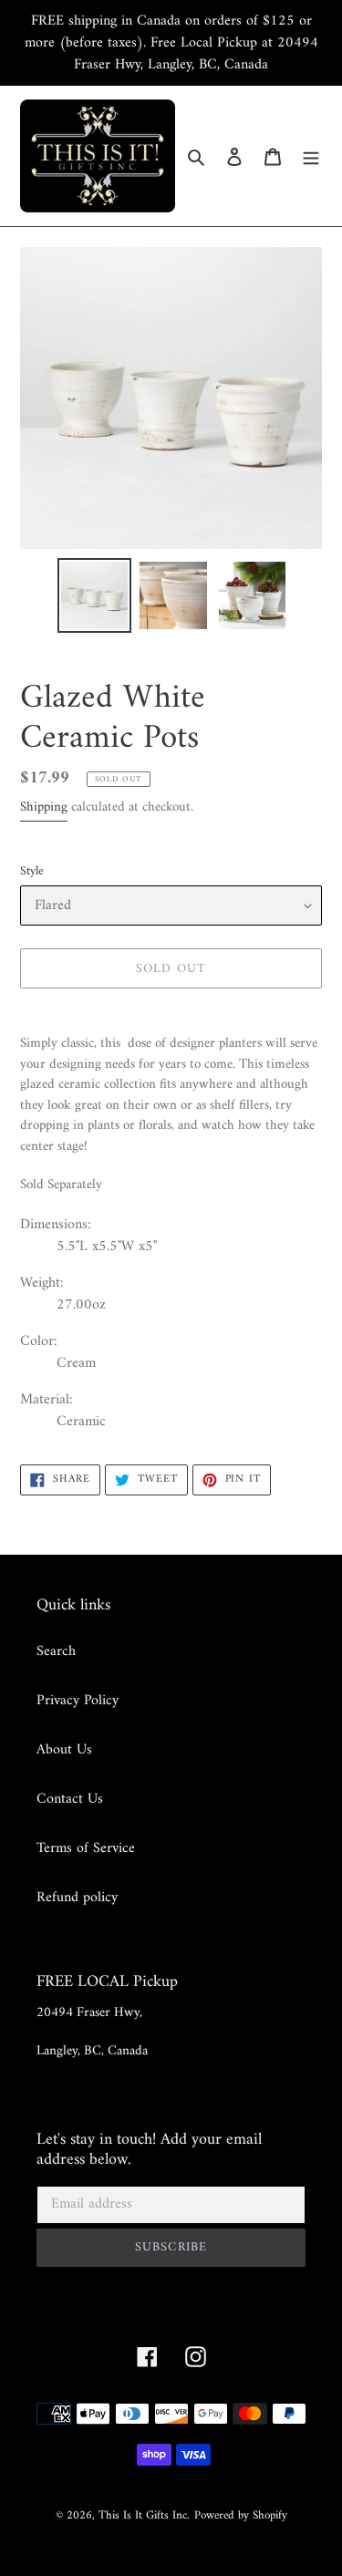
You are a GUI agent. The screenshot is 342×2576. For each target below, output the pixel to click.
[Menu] (311, 156)
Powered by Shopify (241, 2515)
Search (56, 1651)
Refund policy (77, 1898)
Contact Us (70, 1799)
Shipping (44, 807)
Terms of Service (86, 1848)
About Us (64, 1750)
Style (32, 871)
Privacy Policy (78, 1701)
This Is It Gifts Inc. (144, 2515)
